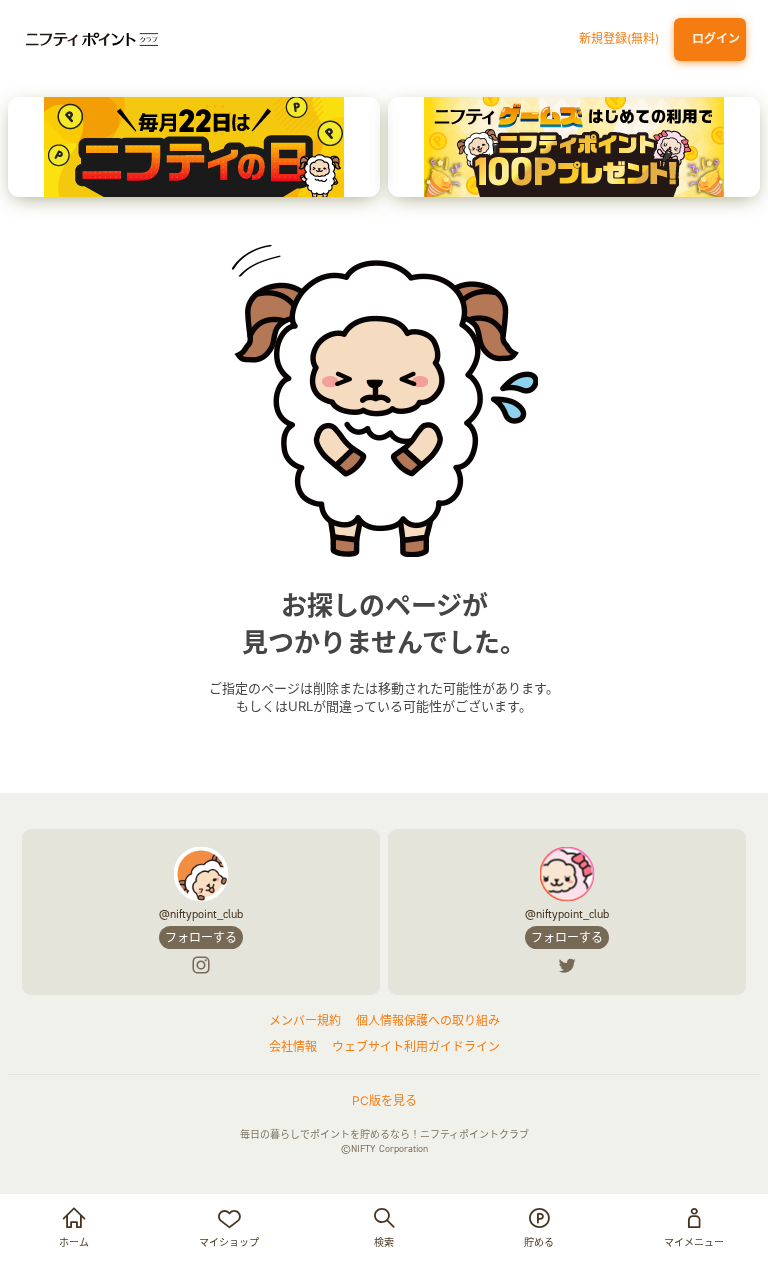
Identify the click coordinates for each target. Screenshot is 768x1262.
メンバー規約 (305, 1020)
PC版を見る (384, 1100)
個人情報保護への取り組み (428, 1020)
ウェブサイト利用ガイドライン (416, 1046)
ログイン (713, 38)
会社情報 (293, 1046)
